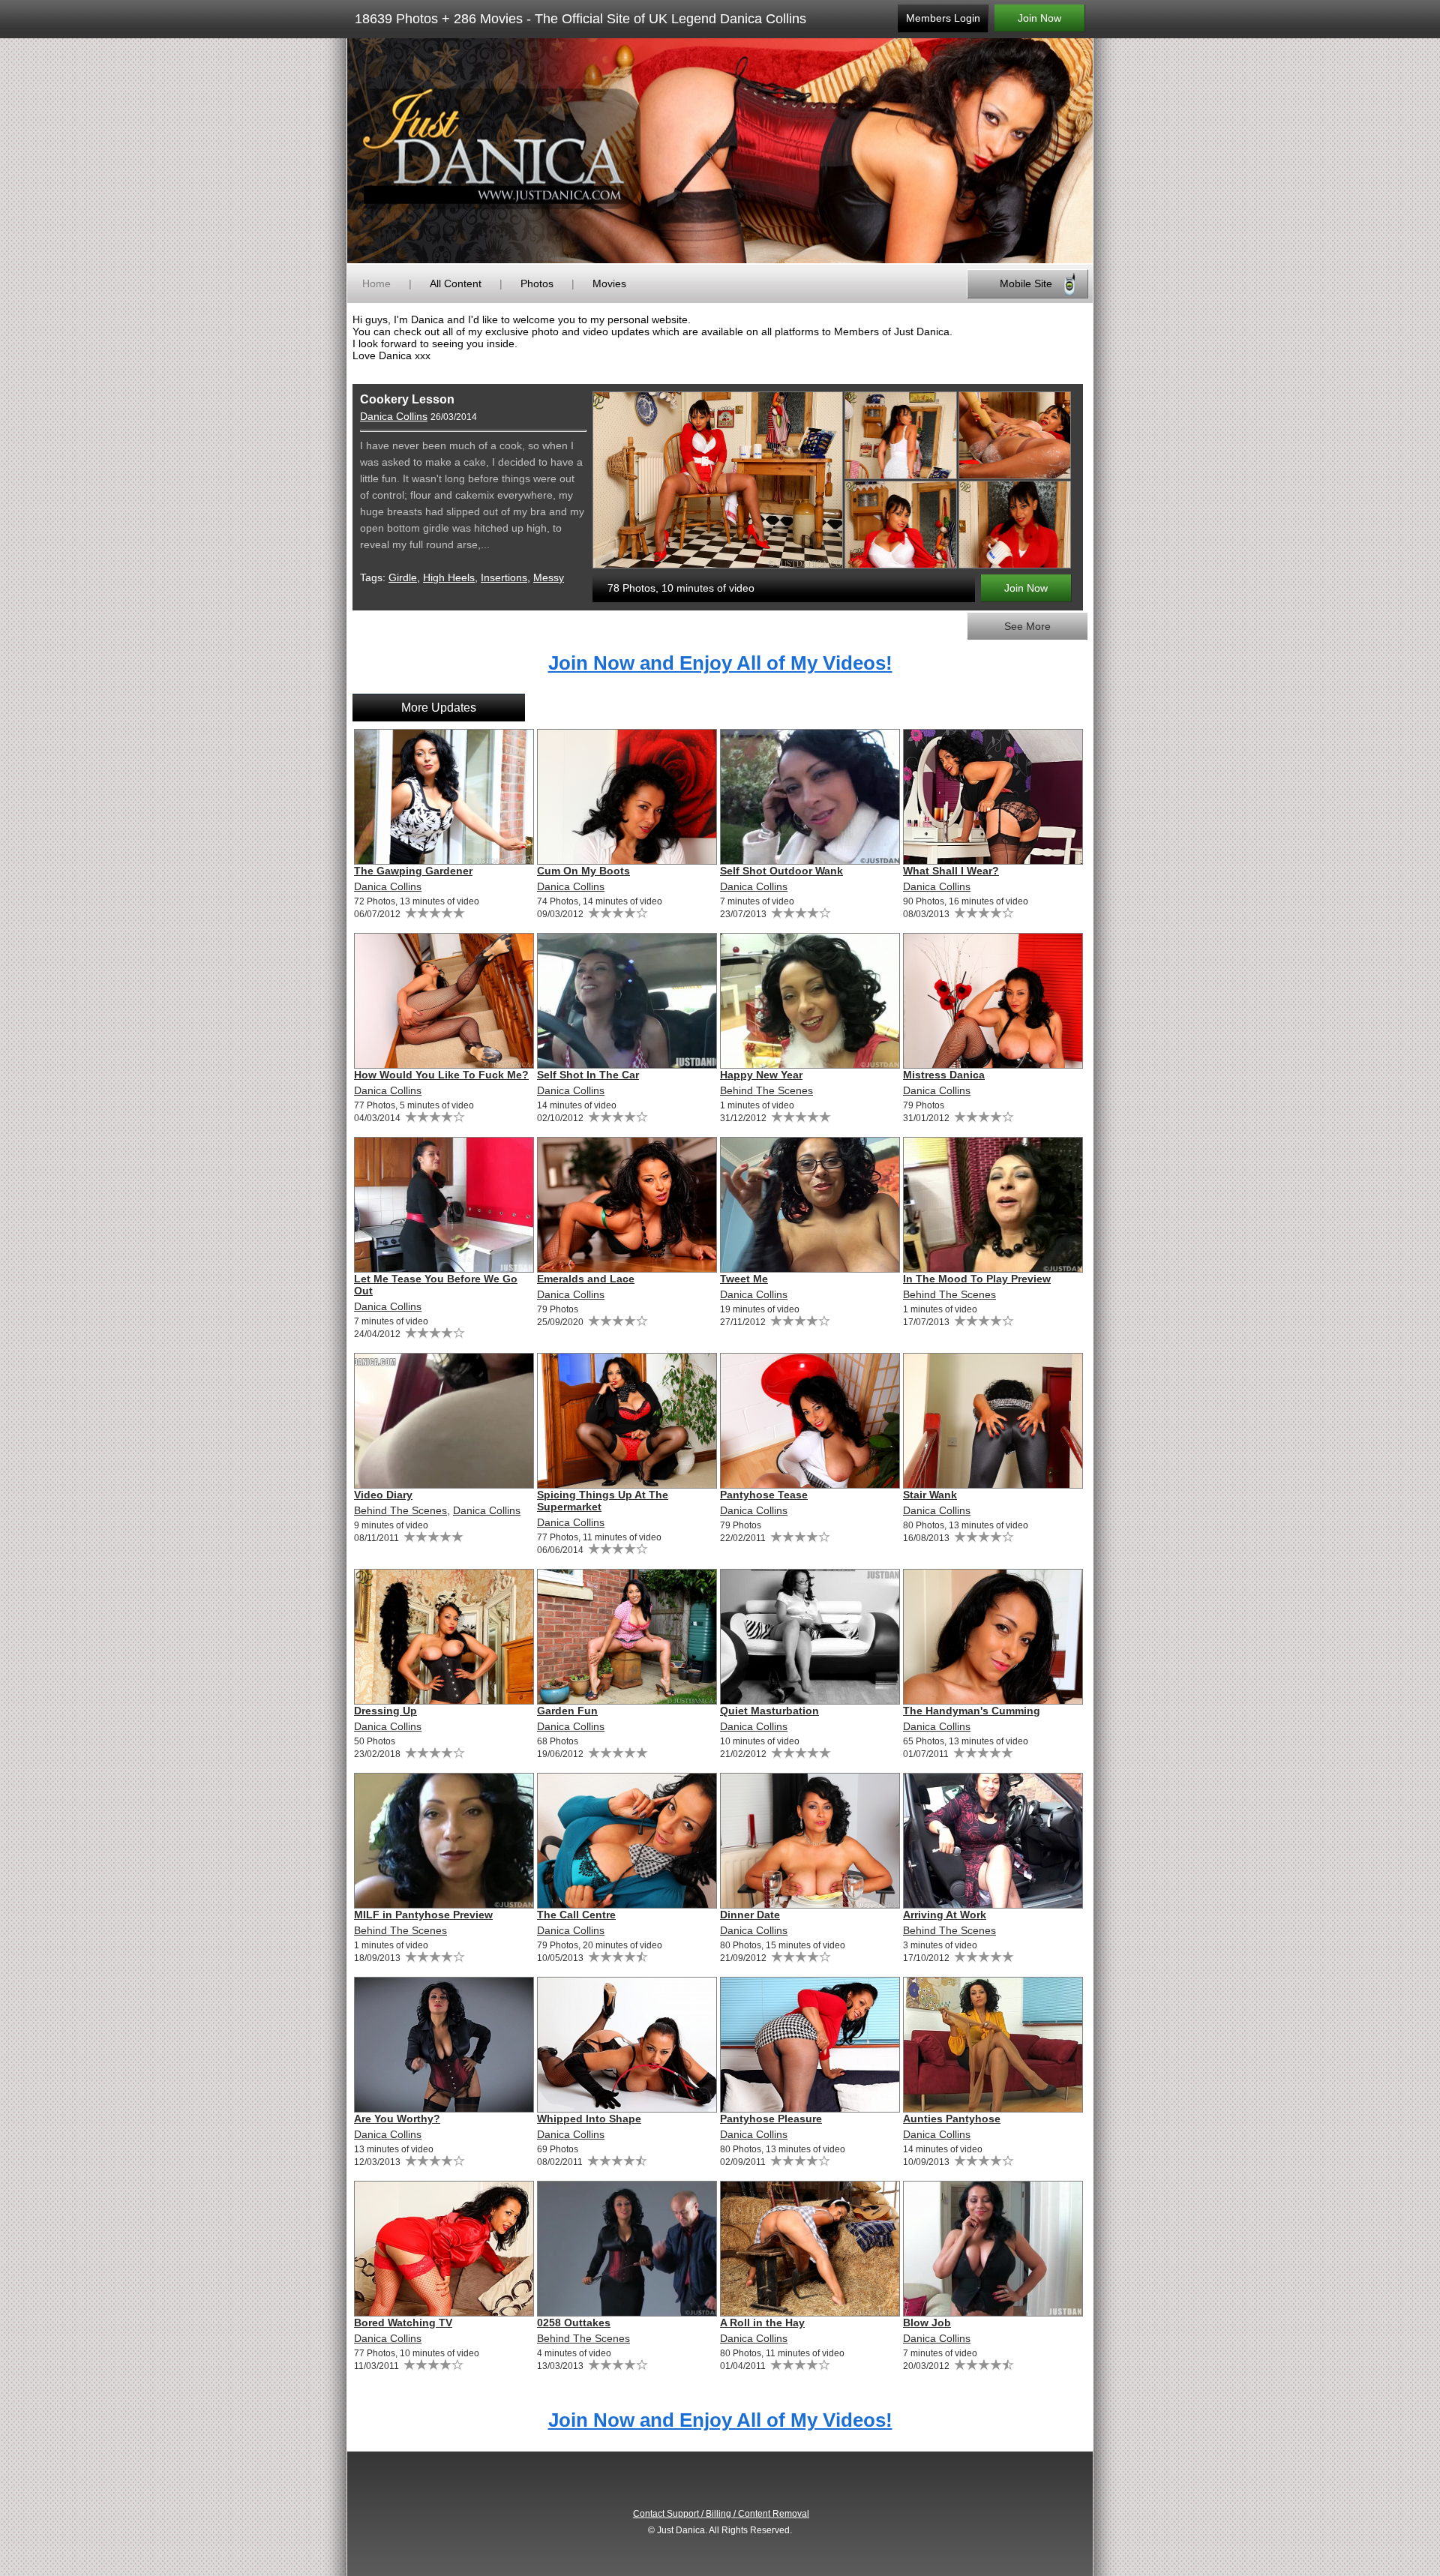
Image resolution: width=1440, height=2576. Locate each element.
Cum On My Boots (583, 871)
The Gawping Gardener (413, 871)
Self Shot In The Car (588, 1075)
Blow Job (927, 2323)
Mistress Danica (944, 1075)
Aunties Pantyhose (952, 2119)
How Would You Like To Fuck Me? (441, 1075)
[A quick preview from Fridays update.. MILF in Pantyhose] (443, 1841)
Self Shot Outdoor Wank (781, 871)
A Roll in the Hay (762, 2323)
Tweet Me (744, 1279)
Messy (549, 577)
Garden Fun (567, 1711)
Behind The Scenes (766, 1090)
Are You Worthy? (397, 2119)
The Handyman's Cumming (972, 1711)
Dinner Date (750, 1915)
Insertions (504, 577)
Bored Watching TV (403, 2323)
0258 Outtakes (574, 2323)
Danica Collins (394, 416)
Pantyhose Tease (764, 1495)
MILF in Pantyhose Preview (423, 1915)
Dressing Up (385, 1711)
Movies (609, 283)
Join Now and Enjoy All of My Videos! (720, 663)
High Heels (449, 577)
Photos (537, 283)
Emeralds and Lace (586, 1279)
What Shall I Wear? (951, 871)
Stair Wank (930, 1495)
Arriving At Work (945, 1915)
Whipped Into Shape (589, 2119)
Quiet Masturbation (769, 1711)
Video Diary (383, 1495)
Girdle (403, 577)
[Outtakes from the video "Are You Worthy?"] (626, 2249)
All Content (456, 283)
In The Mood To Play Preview (977, 1279)
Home (376, 283)
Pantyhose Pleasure (771, 2119)
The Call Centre (576, 1915)
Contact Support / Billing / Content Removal (721, 2514)
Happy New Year (761, 1075)
